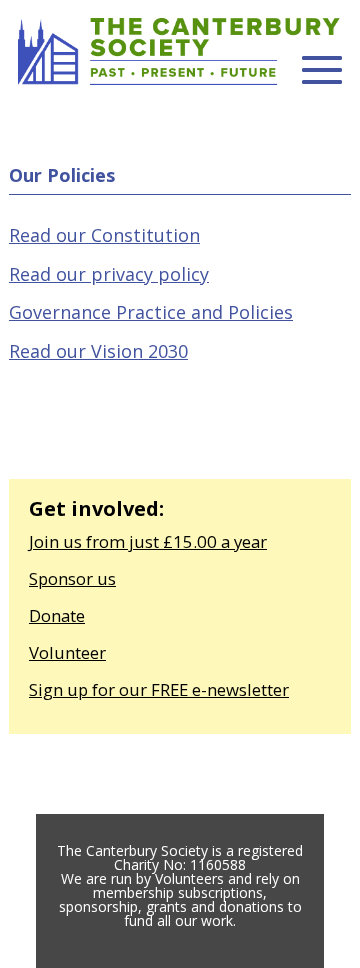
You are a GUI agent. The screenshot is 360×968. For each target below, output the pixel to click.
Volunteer (67, 652)
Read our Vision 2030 (98, 351)
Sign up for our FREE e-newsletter (159, 689)
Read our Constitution (104, 235)
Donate (57, 615)
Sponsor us (72, 578)
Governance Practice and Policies (151, 312)
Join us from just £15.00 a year (148, 541)
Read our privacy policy (109, 274)
